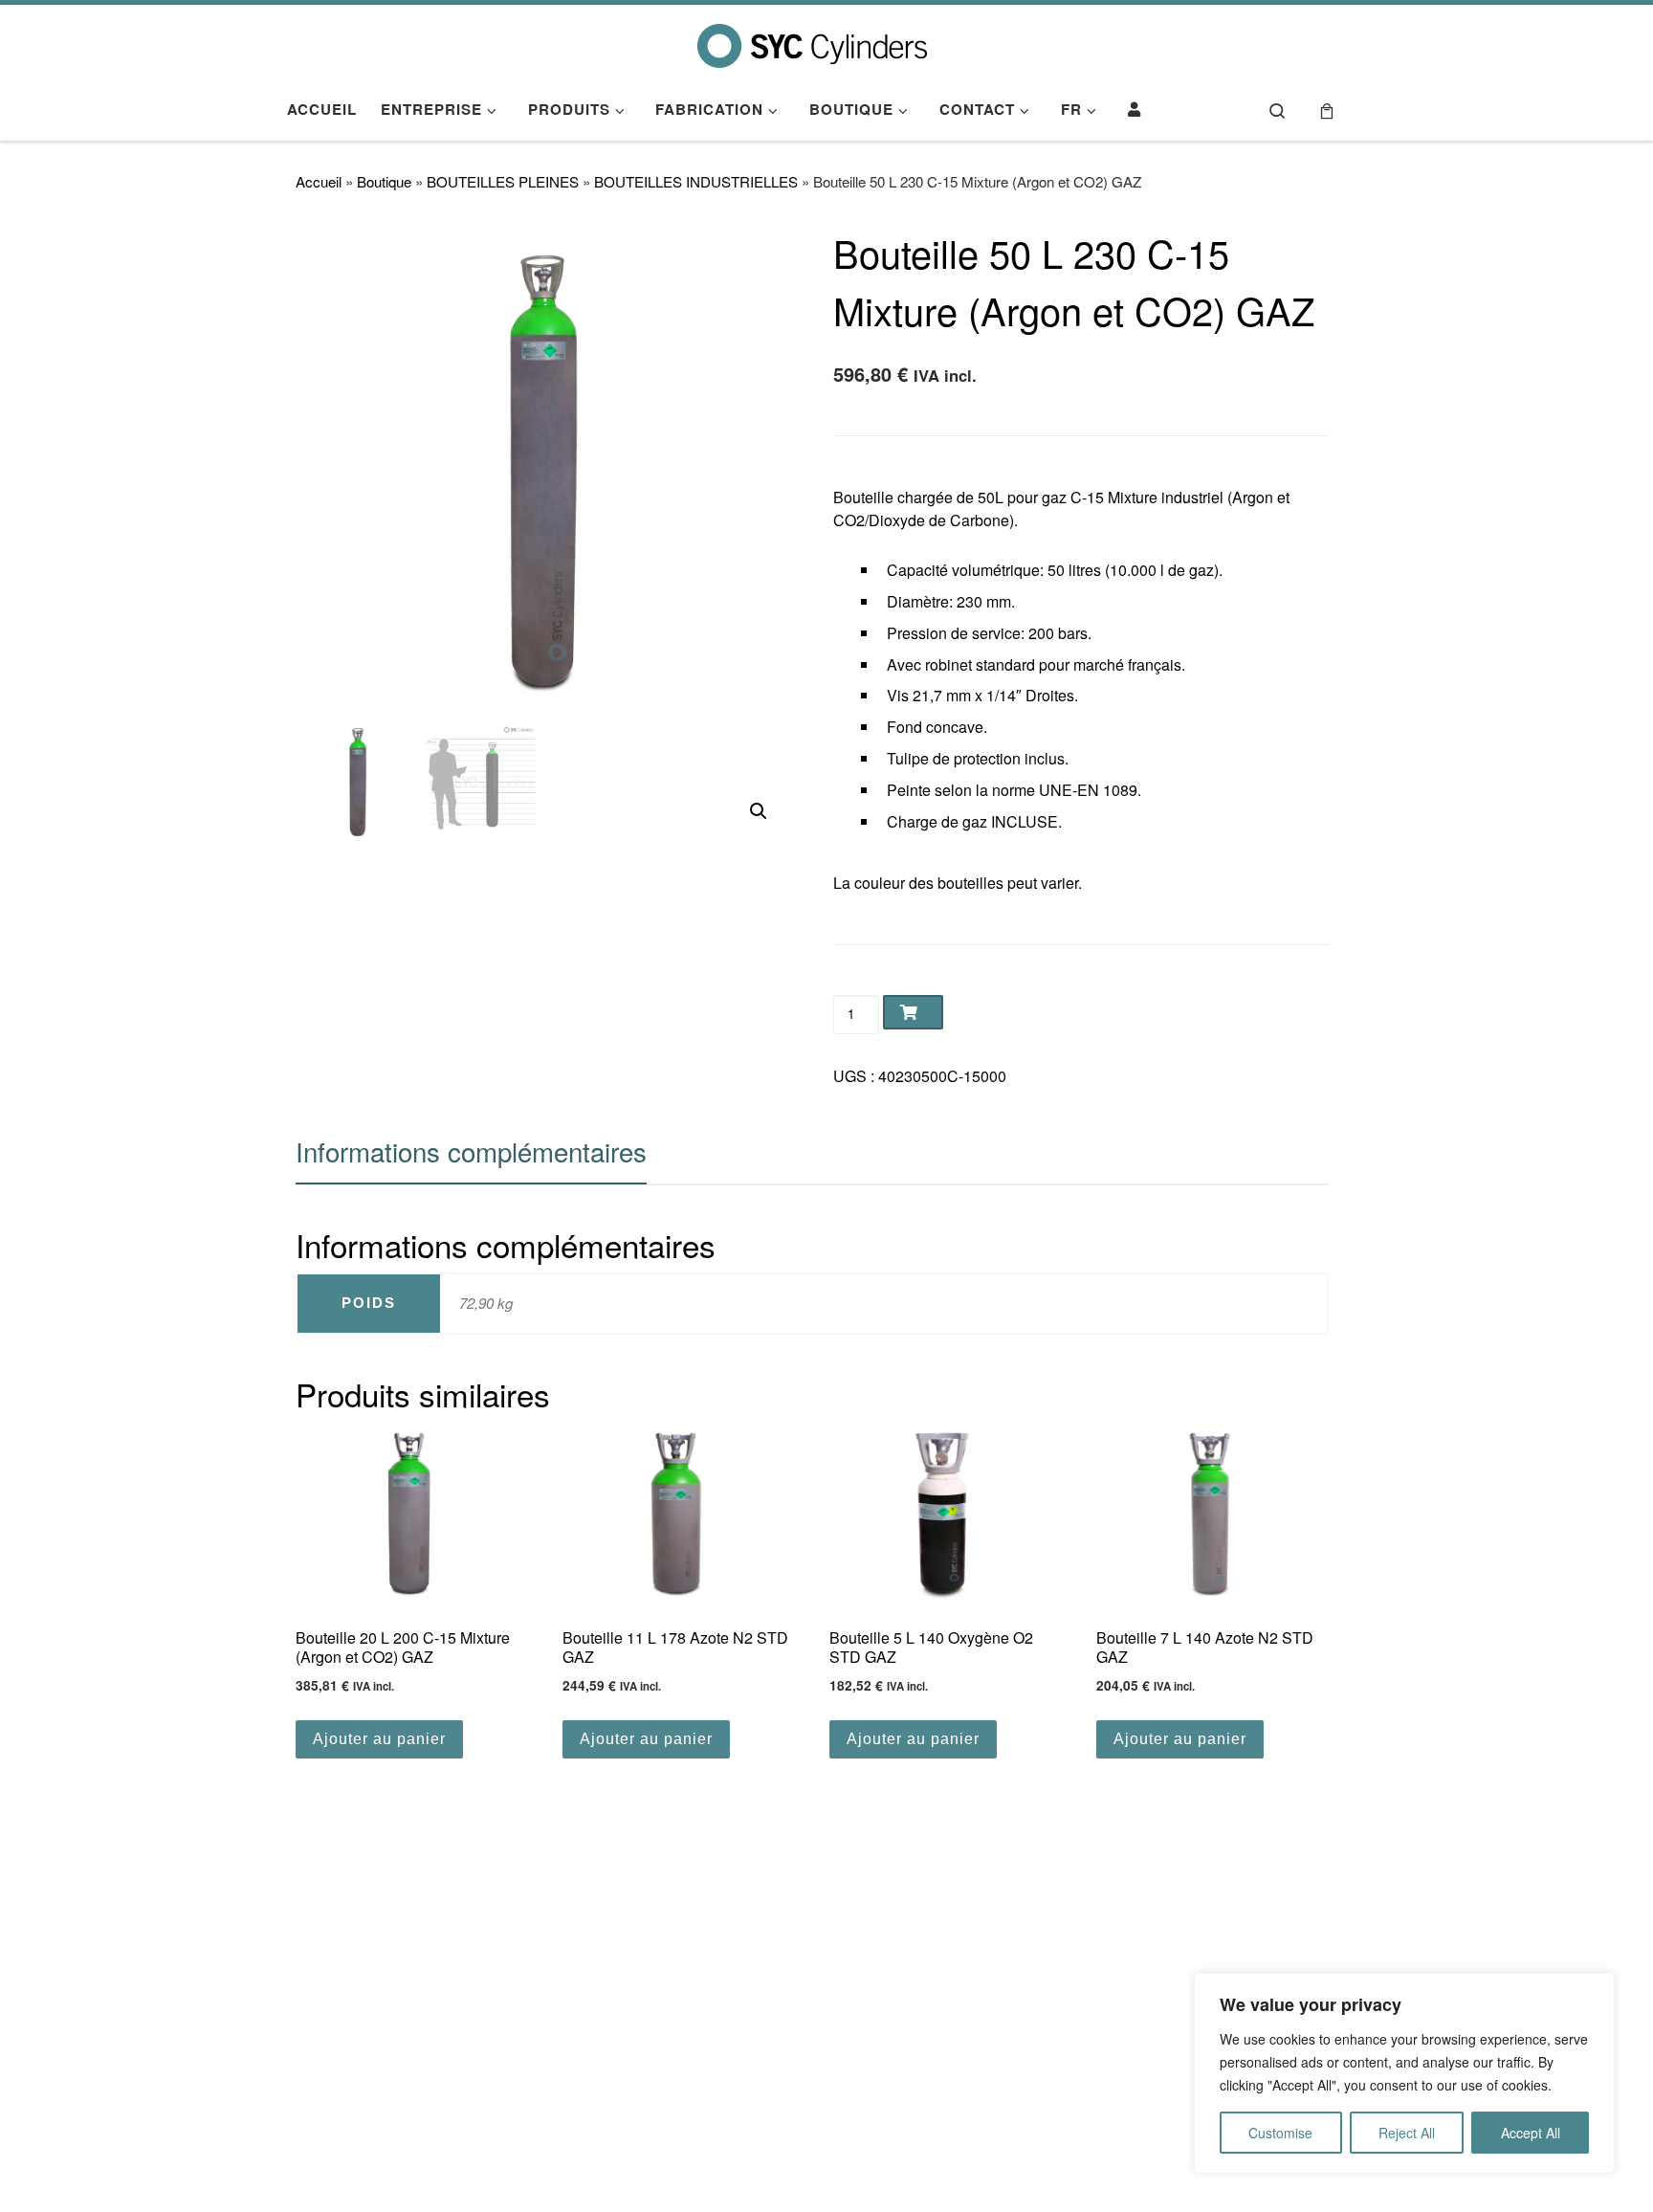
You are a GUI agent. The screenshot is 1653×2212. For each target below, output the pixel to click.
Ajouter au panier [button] (379, 1739)
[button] (759, 811)
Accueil (319, 181)
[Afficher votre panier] (1327, 110)
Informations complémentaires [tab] (471, 1151)
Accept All (1531, 2133)
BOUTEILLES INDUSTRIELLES (696, 181)
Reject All (1407, 2133)
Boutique (384, 181)
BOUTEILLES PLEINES (503, 181)
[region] (1404, 2073)
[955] (913, 1012)
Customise (1280, 2133)
